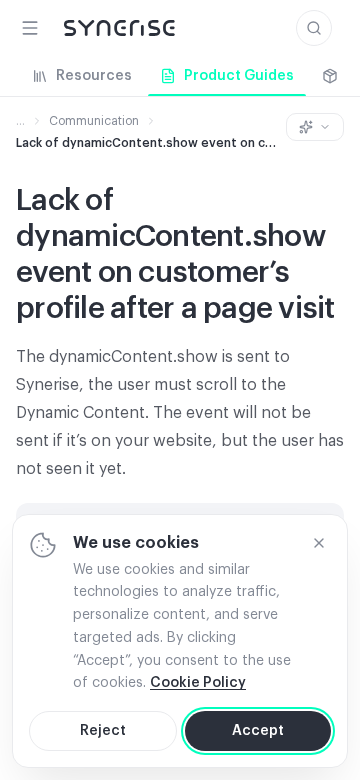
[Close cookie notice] (319, 543)
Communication (94, 121)
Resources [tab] (94, 76)
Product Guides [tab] (239, 76)
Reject (103, 731)
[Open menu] (30, 28)
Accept (258, 731)
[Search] (314, 28)
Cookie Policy (198, 683)
